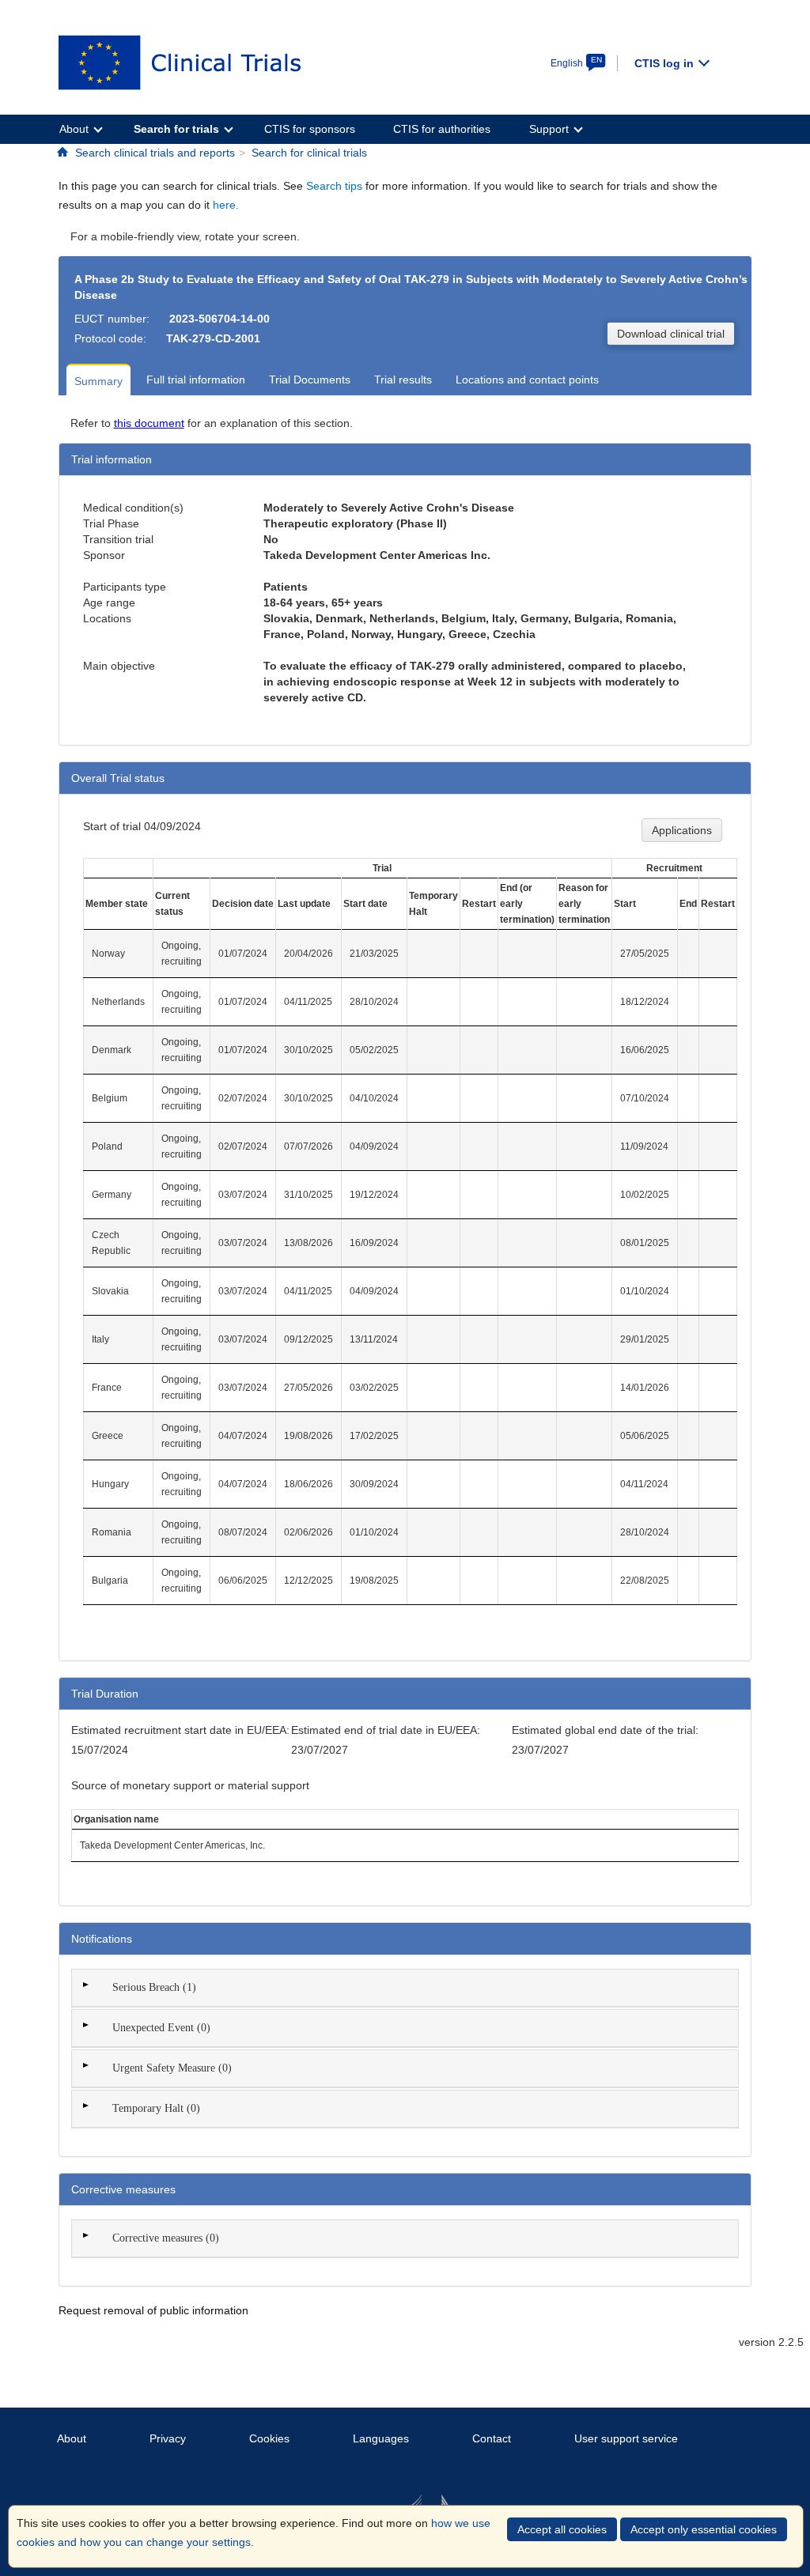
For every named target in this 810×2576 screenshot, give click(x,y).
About (72, 2438)
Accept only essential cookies (704, 2529)
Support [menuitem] (549, 129)
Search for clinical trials (309, 153)
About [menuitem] (74, 129)
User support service (626, 2438)
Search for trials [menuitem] (176, 129)
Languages (381, 2438)
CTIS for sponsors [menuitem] (310, 129)
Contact (492, 2438)
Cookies (269, 2438)
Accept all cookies (562, 2529)
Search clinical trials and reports (155, 153)
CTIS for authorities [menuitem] (442, 129)
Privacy (168, 2438)
